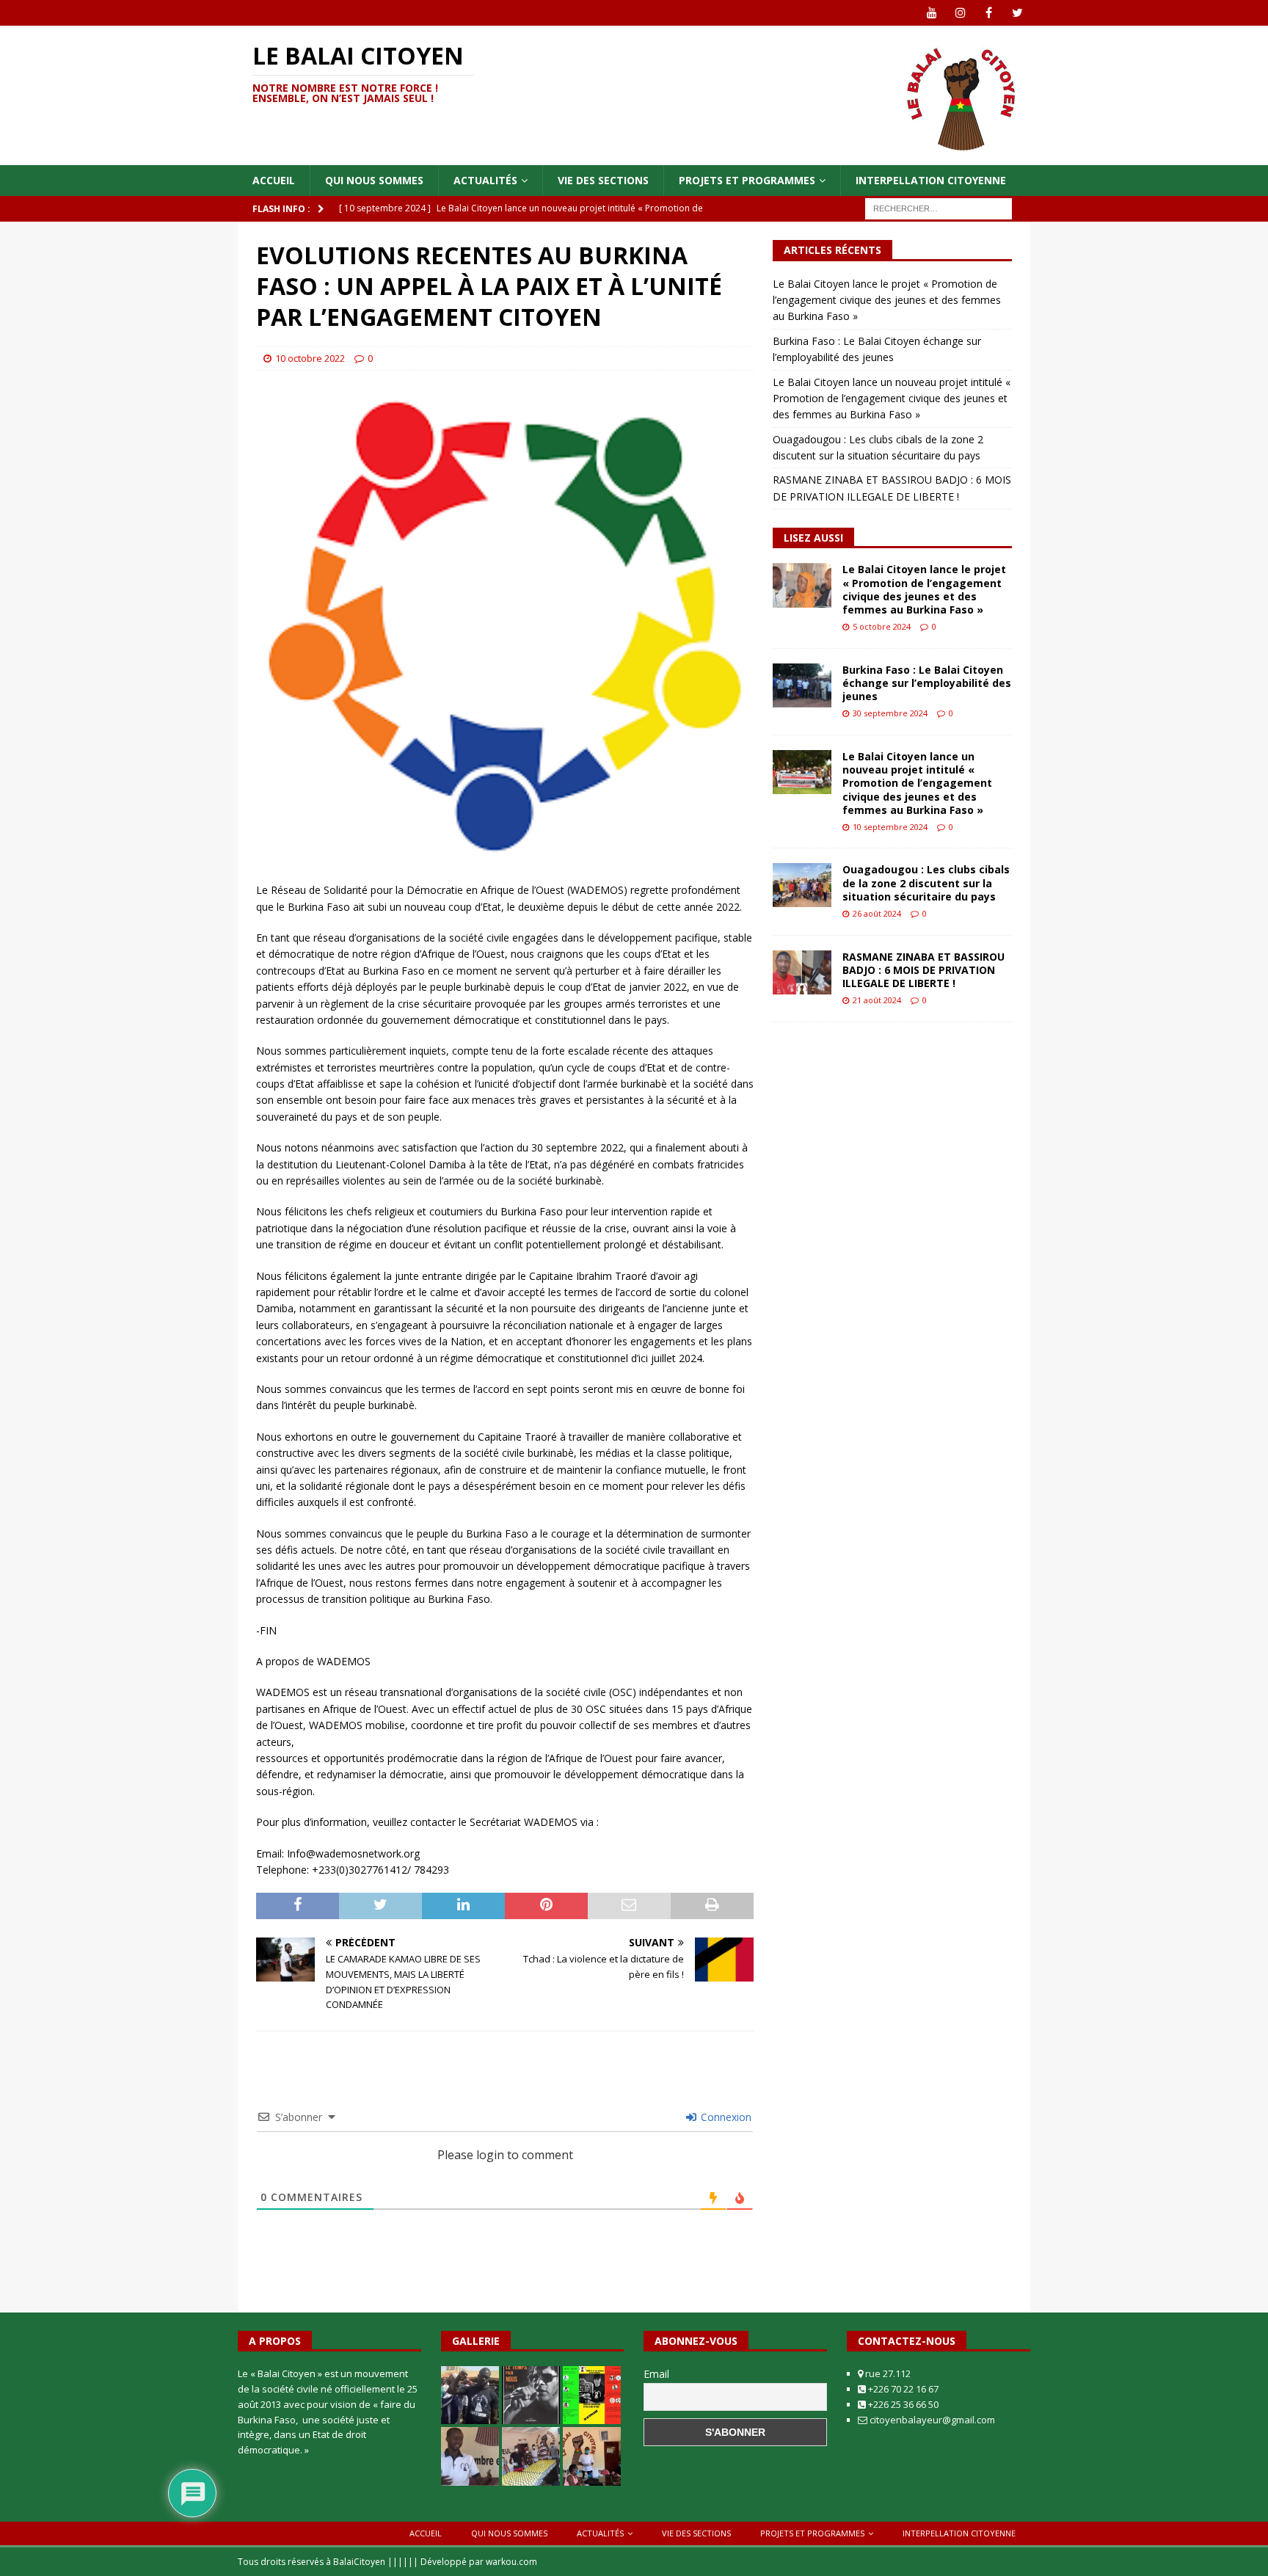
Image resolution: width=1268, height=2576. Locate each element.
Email (656, 2374)
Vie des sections (603, 180)
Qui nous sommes (374, 180)
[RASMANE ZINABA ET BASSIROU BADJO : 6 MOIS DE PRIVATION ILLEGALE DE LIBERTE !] (802, 972)
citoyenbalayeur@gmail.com (931, 2420)
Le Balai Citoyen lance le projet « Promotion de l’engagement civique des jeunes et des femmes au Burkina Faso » (887, 300)
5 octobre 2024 (882, 626)
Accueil (274, 180)
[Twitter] (1017, 13)
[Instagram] (960, 13)
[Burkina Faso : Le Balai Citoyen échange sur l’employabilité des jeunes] (802, 685)
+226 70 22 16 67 (902, 2389)
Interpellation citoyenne (931, 180)
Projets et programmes (747, 180)
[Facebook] (989, 13)
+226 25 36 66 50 (902, 2404)
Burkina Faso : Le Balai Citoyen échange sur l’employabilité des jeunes (927, 683)
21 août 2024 (877, 1000)
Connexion (725, 2117)
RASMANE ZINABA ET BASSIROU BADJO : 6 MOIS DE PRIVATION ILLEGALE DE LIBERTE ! (923, 970)
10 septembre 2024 (890, 827)
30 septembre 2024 (890, 713)
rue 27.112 (887, 2373)
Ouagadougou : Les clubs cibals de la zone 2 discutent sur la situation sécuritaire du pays (926, 883)
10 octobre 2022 (310, 358)
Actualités (485, 180)
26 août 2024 (877, 913)
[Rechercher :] (939, 208)
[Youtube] (932, 13)
